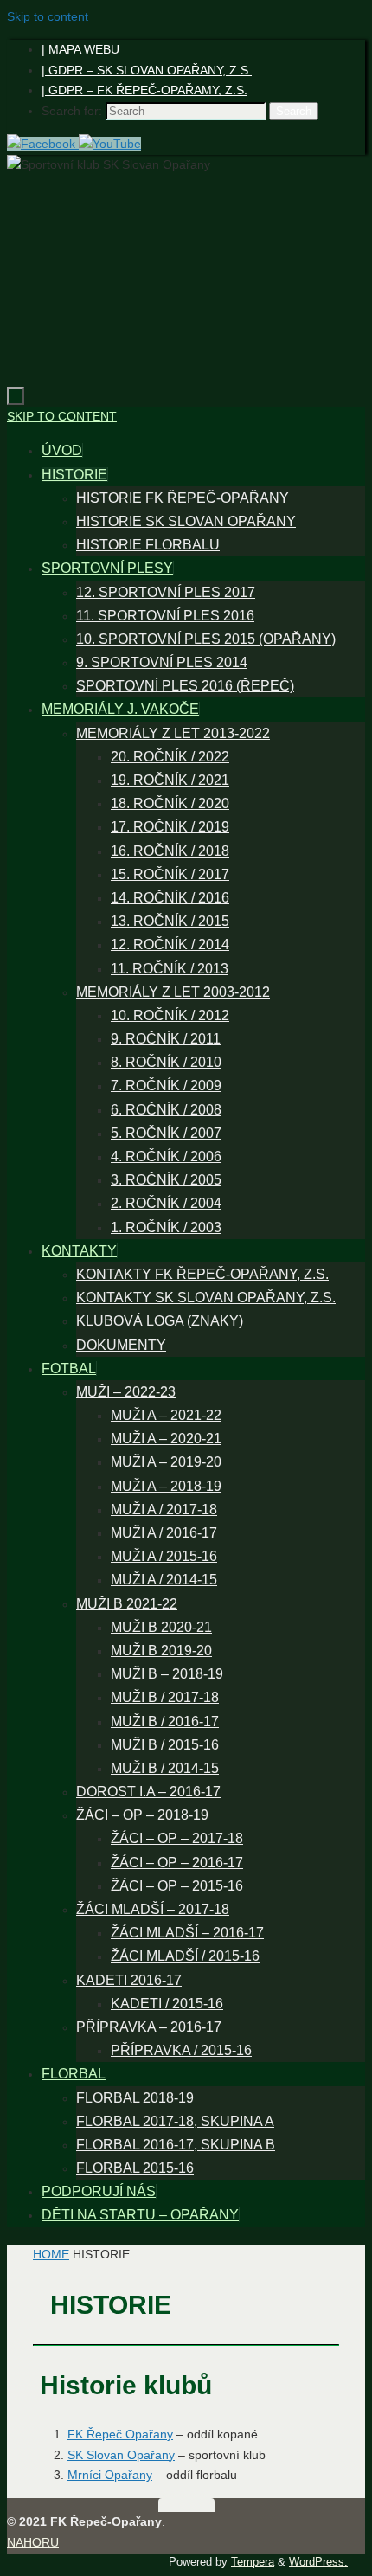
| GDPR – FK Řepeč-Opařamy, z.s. (144, 90)
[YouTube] (110, 144)
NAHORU (33, 2542)
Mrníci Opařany (110, 2475)
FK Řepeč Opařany (120, 2434)
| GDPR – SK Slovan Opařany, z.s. (147, 70)
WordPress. (318, 2562)
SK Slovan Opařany (121, 2455)
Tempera (253, 2562)
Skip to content (48, 16)
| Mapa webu (80, 49)
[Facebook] (43, 144)
